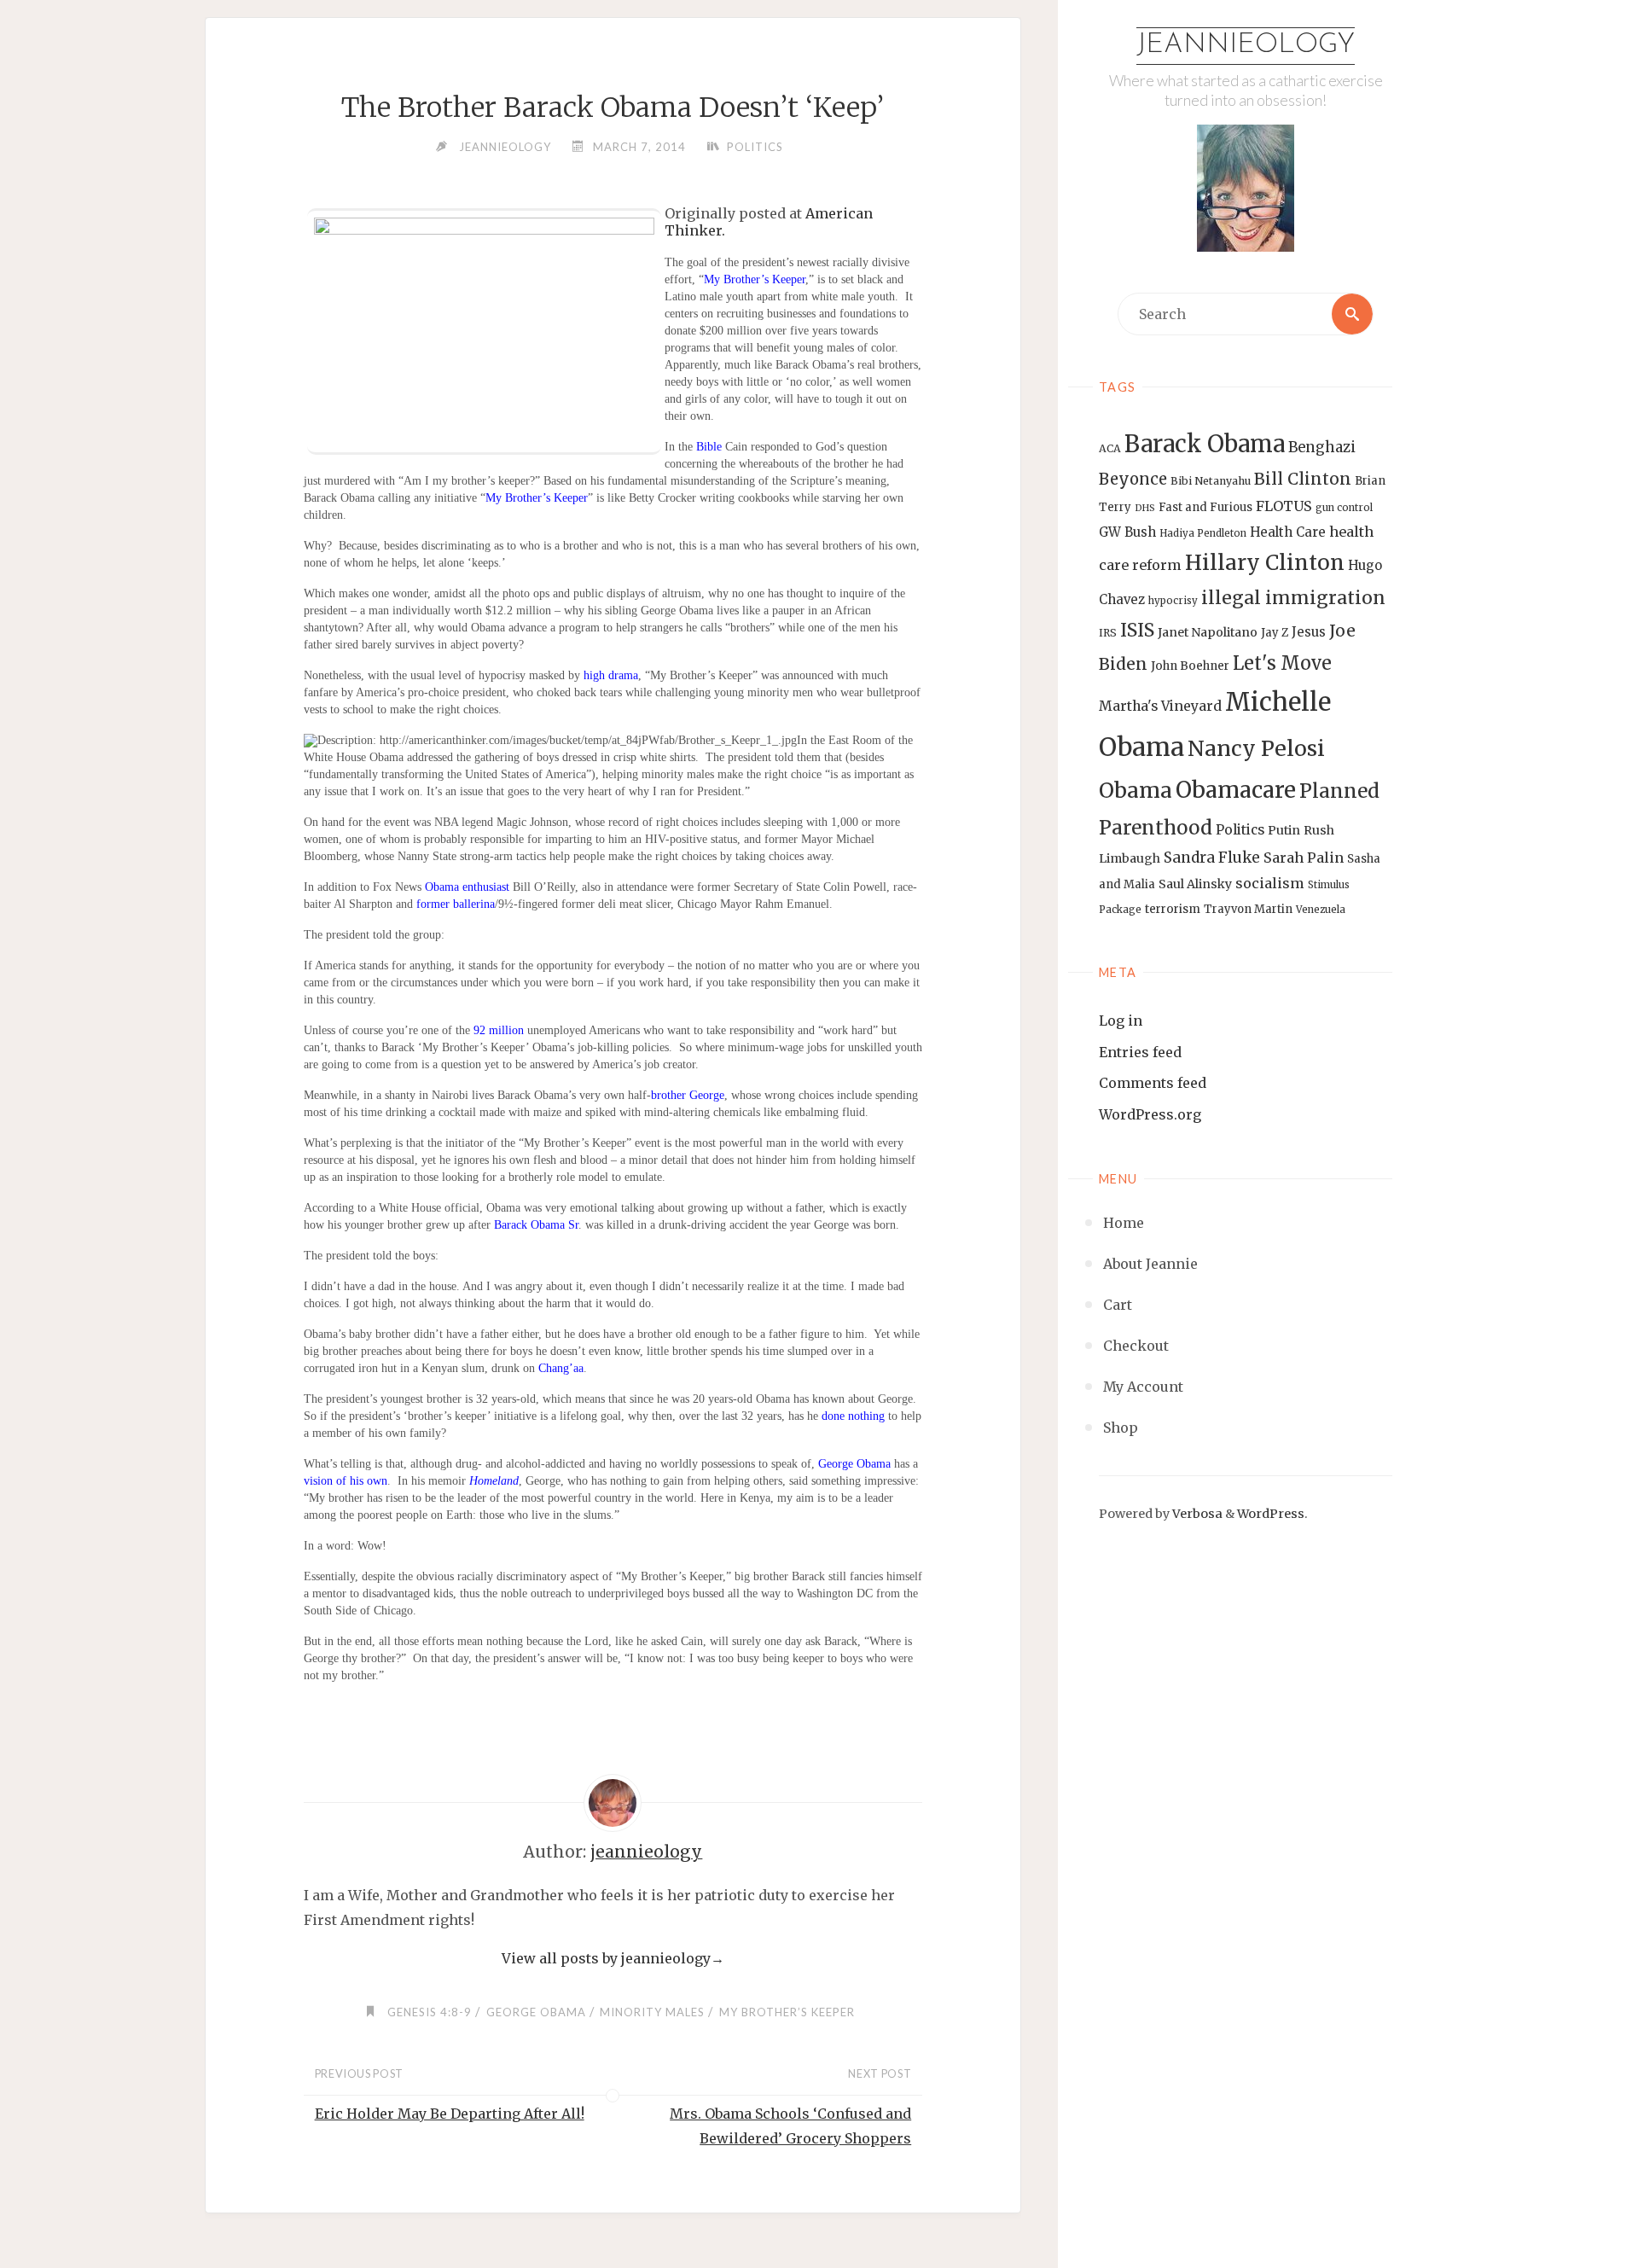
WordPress (1271, 1514)
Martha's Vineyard (1160, 706)
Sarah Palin (1304, 858)
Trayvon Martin (1248, 909)
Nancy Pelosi (1256, 748)
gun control (1344, 508)
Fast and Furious (1205, 507)
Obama (1136, 791)
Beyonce (1133, 479)
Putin (1284, 830)
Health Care (1288, 532)
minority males (652, 2012)
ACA (1110, 448)
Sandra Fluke (1212, 858)
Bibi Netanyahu (1211, 481)
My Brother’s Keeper (787, 2012)
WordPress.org (1150, 1114)
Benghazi (1322, 448)
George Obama (536, 2012)
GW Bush (1127, 532)
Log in (1121, 1021)
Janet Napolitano (1208, 632)
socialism (1270, 883)
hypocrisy (1173, 601)
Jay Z (1275, 633)
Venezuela (1321, 910)
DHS (1145, 508)
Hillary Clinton (1265, 563)
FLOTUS (1284, 506)
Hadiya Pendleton (1203, 533)
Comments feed (1153, 1083)
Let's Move (1282, 663)
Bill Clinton (1303, 479)
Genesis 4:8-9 (430, 2012)
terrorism (1173, 909)
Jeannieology (1246, 45)
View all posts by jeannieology (613, 1958)
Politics (1240, 830)
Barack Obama (1205, 444)
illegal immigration (1293, 598)
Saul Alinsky (1195, 884)
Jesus (1309, 632)
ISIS (1137, 630)
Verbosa (1196, 1514)
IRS (1108, 633)
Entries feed (1140, 1052)
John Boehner (1190, 666)
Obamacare (1236, 790)
